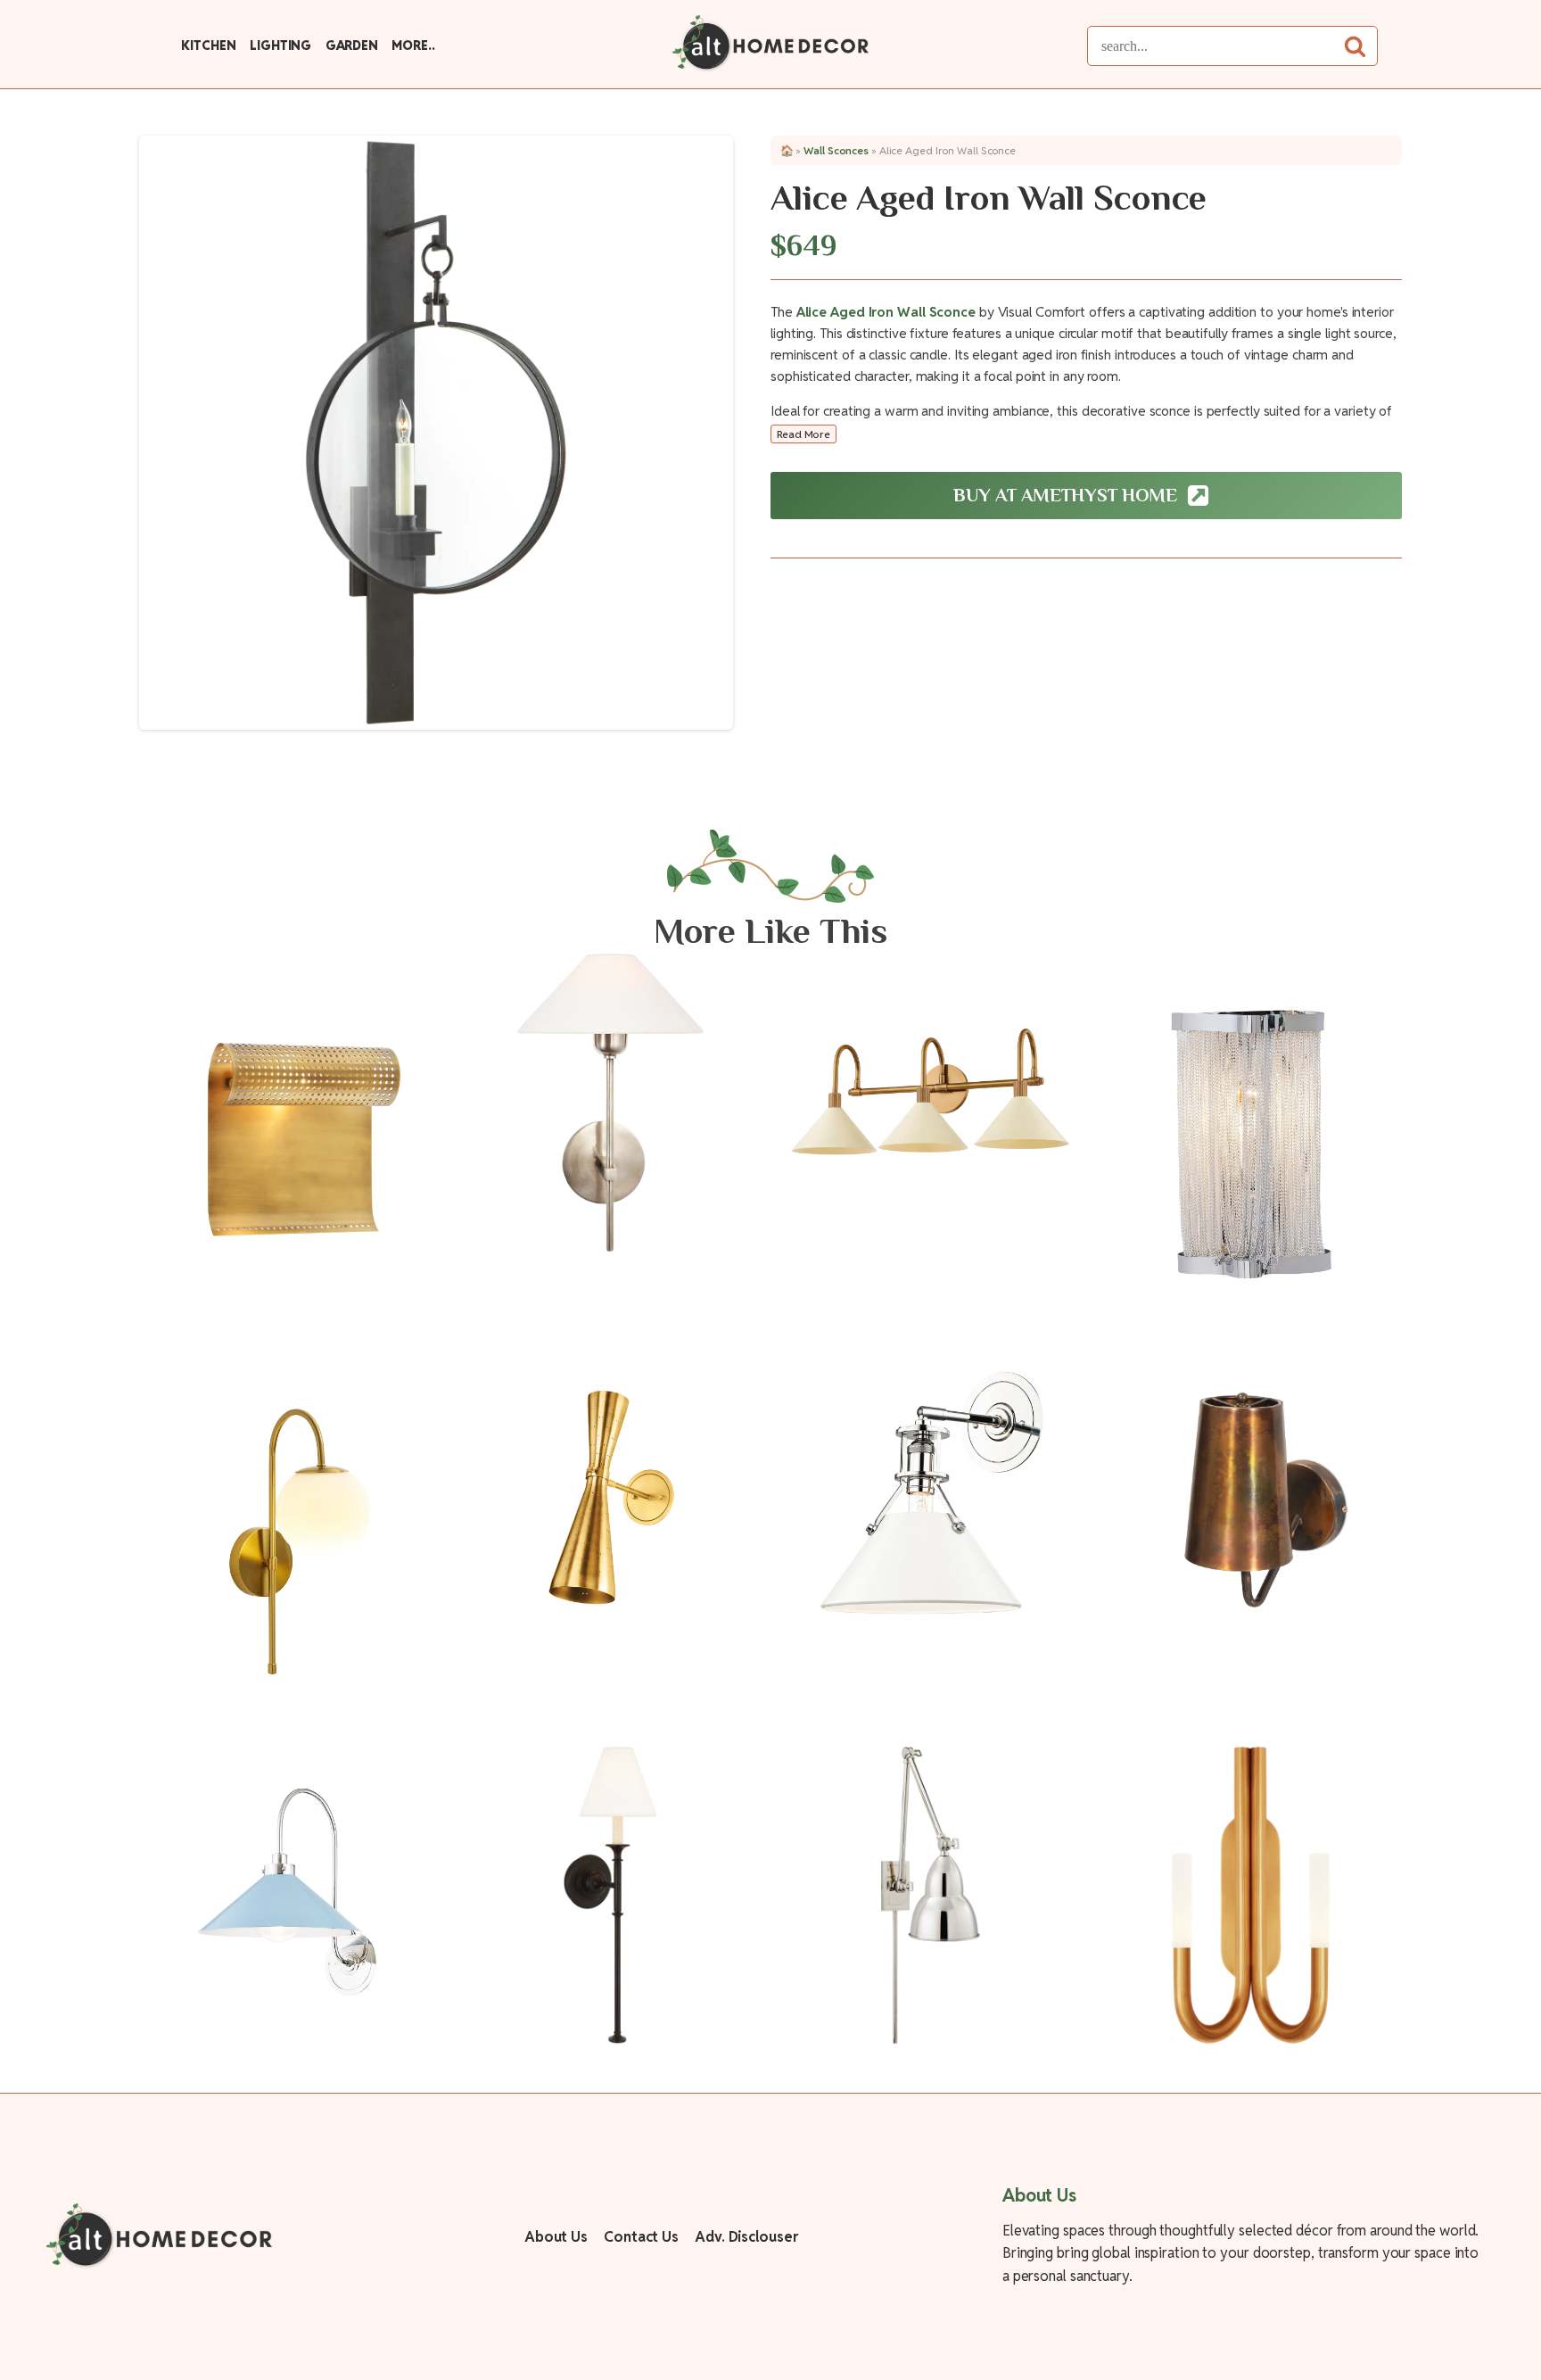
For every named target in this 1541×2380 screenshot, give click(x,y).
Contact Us (641, 2237)
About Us (556, 2237)
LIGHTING (280, 45)
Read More (803, 434)
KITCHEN (208, 45)
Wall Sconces (836, 150)
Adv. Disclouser (746, 2237)
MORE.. (413, 45)
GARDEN (352, 45)
